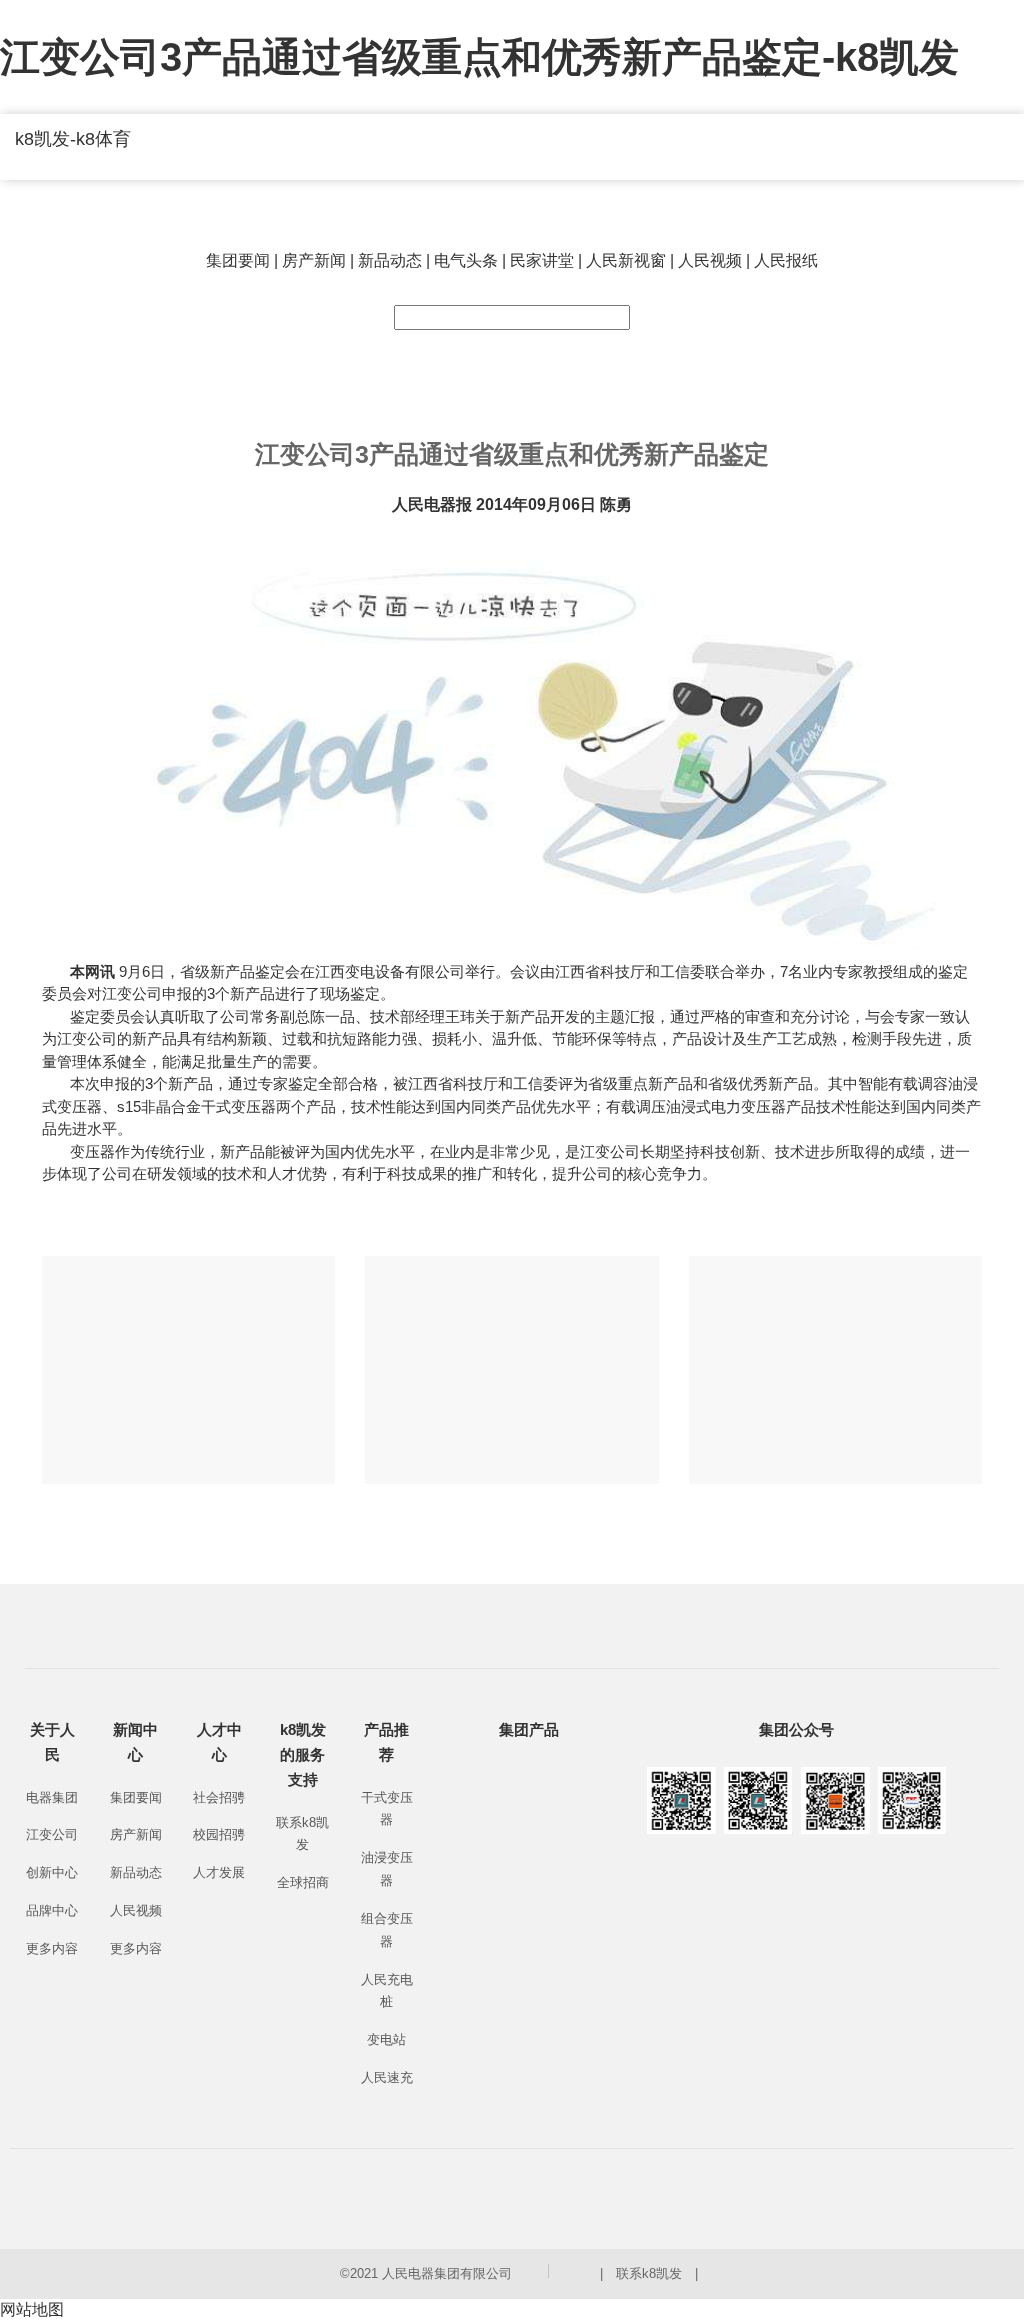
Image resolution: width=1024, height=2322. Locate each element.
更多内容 (52, 1948)
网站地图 (32, 2309)
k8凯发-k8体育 (73, 139)
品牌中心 (52, 1910)
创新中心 (52, 1872)
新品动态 (390, 260)
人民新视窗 (626, 260)
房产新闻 (314, 260)
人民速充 (387, 2077)
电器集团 (52, 1797)
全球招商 (303, 1882)
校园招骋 (219, 1834)
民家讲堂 (542, 260)
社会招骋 (219, 1797)
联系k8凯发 (649, 2273)
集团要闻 (238, 260)
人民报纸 (786, 260)
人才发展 (219, 1872)
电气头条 (466, 260)
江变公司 (52, 1834)
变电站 (386, 2039)
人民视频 (710, 260)
